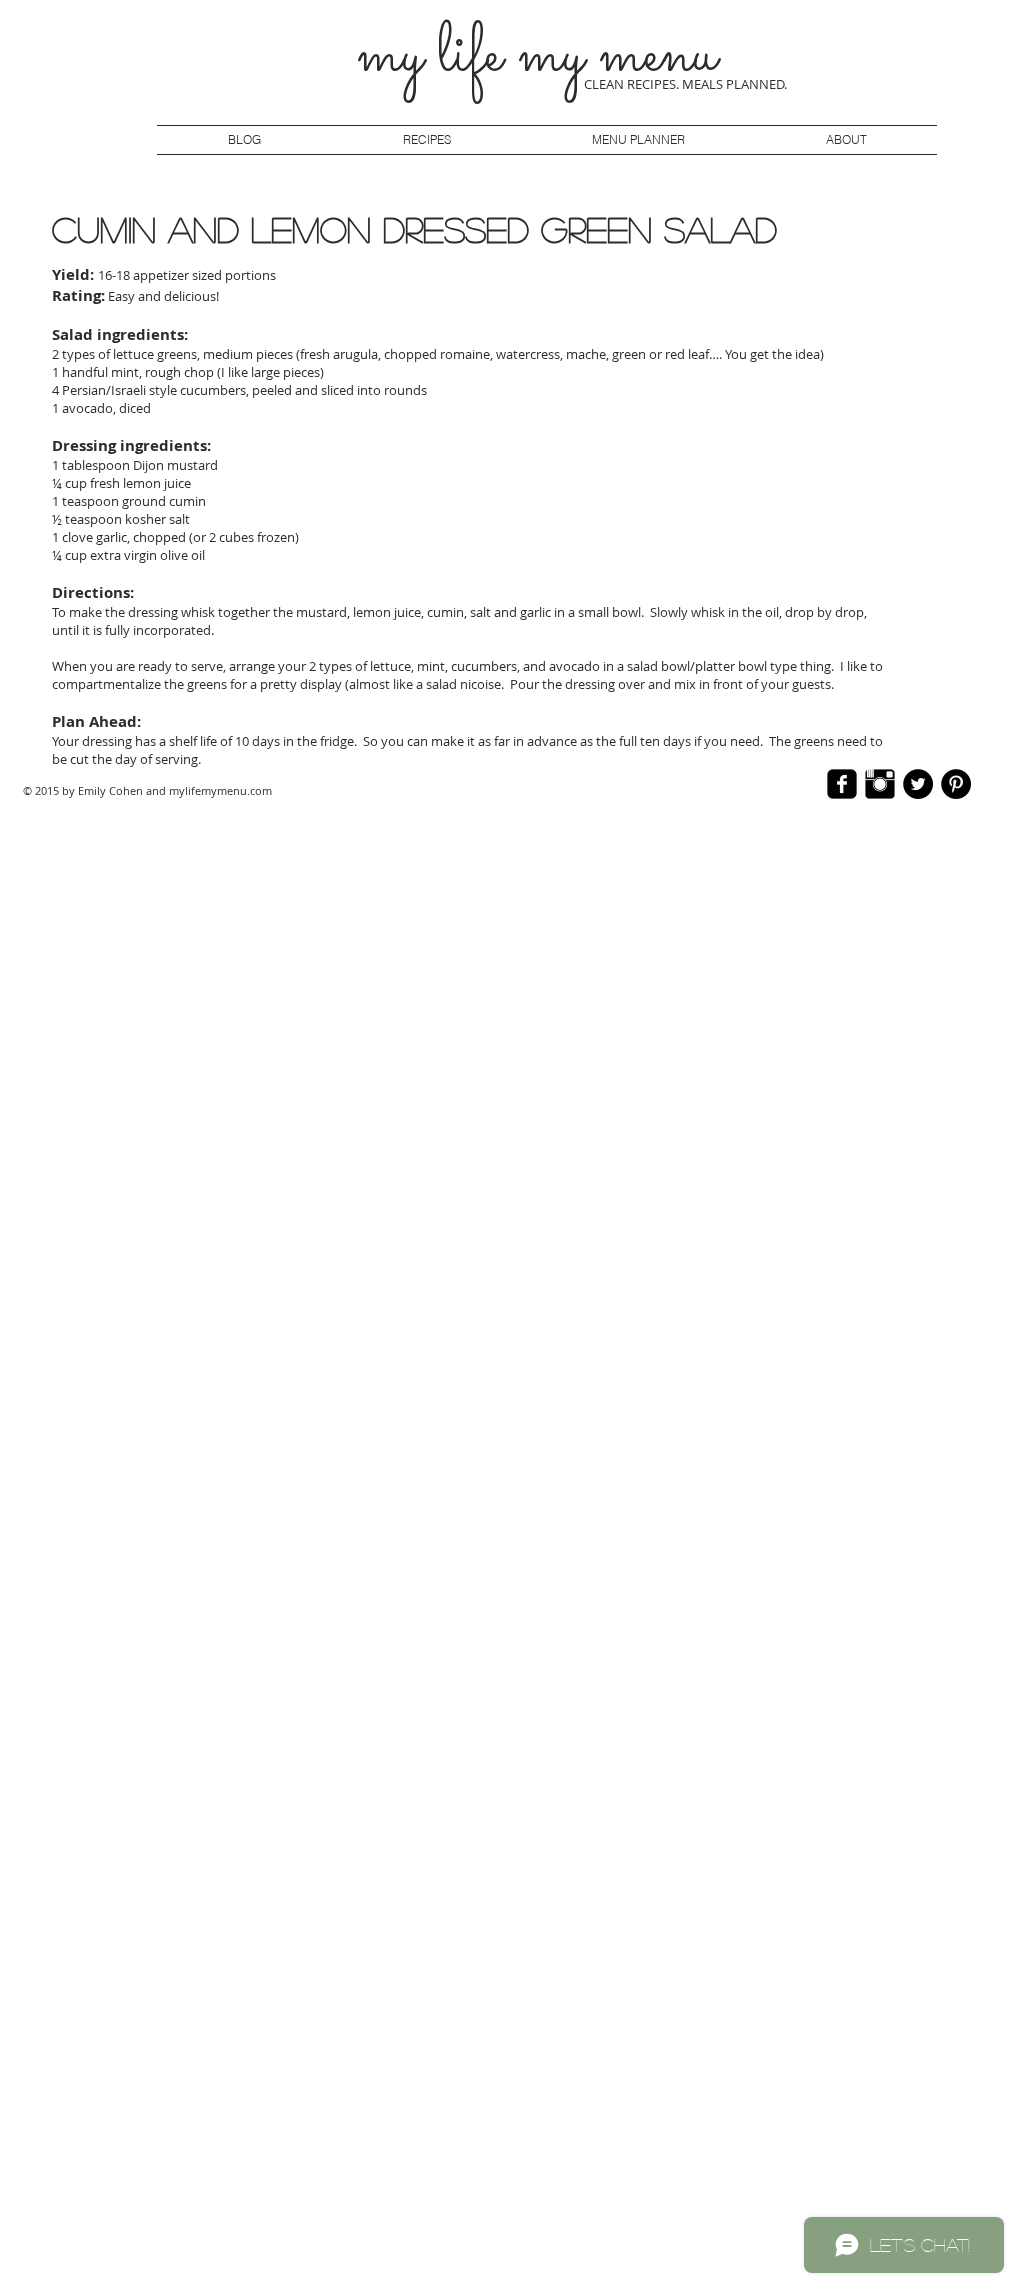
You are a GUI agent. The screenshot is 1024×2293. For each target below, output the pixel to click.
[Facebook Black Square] (842, 784)
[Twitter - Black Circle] (918, 784)
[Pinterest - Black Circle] (956, 784)
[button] (638, 140)
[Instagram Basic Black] (880, 784)
